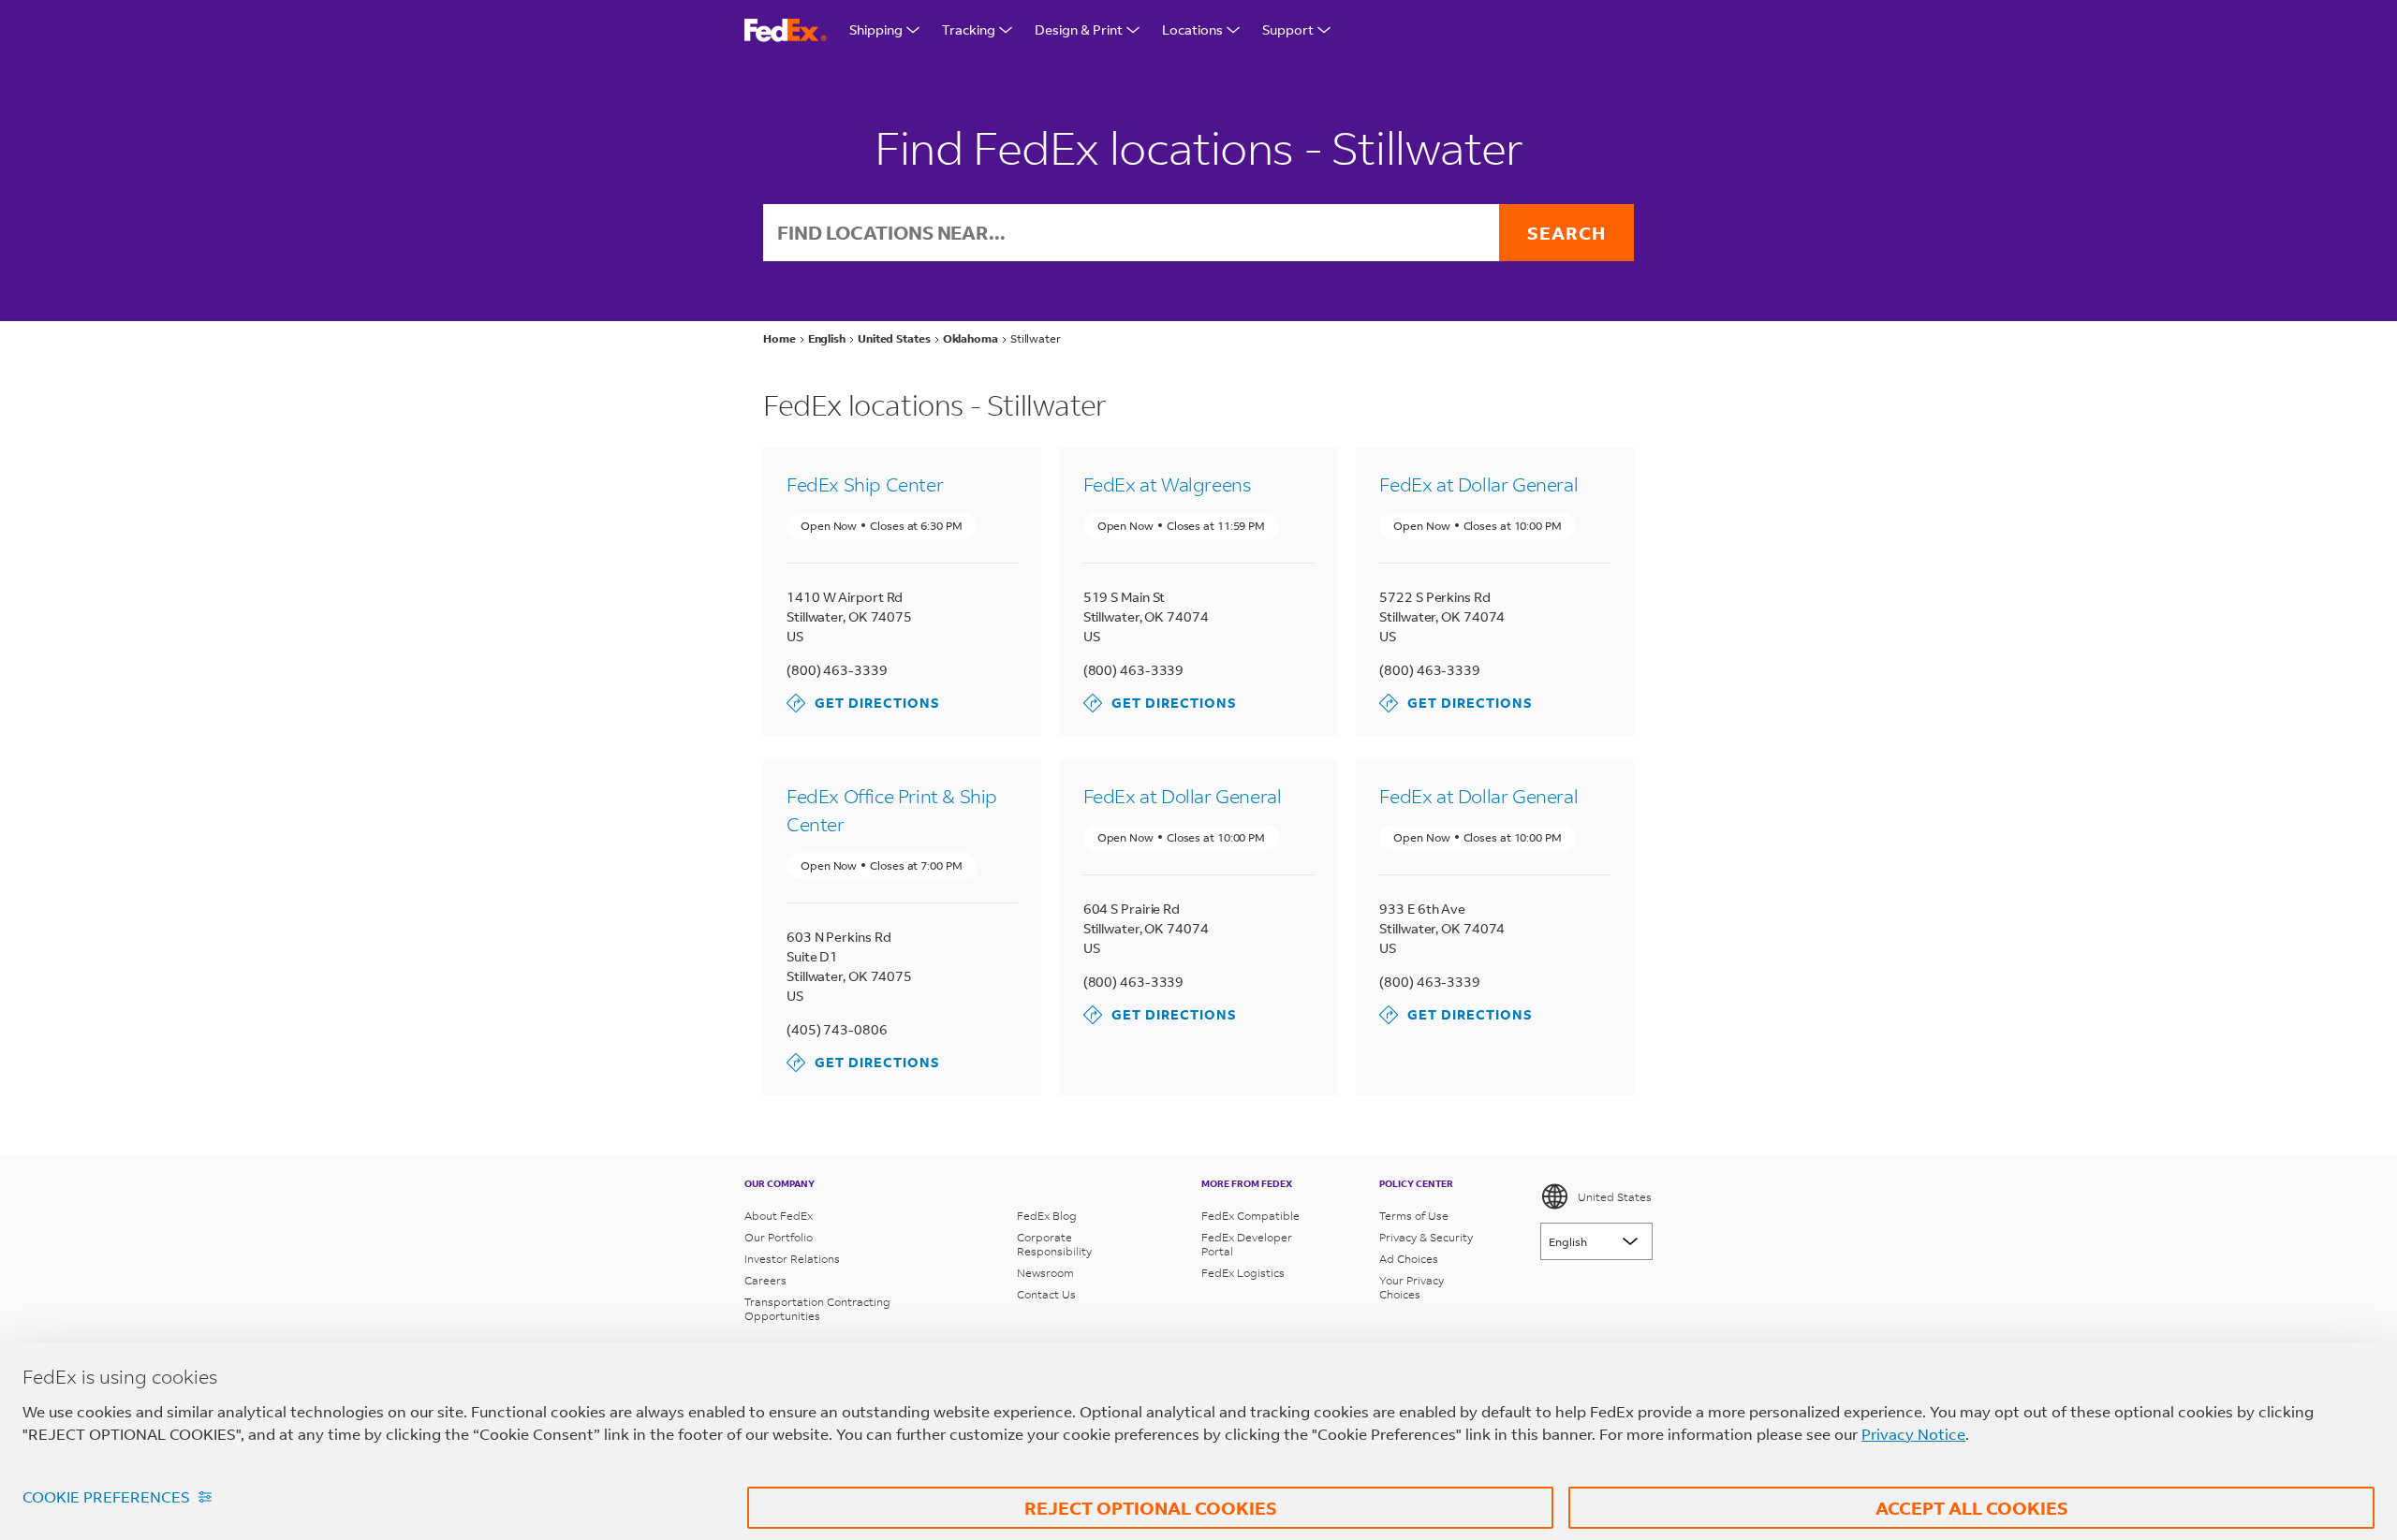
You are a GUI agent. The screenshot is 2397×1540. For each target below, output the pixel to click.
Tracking (969, 29)
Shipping (876, 29)
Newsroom (1045, 1273)
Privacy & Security (1426, 1237)
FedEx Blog (1047, 1216)
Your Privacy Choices (1412, 1287)
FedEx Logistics (1243, 1273)
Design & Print (1079, 29)
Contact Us (1046, 1294)
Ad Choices (1409, 1259)
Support (1288, 29)
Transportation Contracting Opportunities (817, 1309)
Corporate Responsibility (1054, 1244)
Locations (1192, 29)
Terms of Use (1414, 1216)
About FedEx (779, 1216)
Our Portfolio (779, 1237)
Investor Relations (792, 1259)
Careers (765, 1280)
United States (1615, 1197)
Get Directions (863, 703)
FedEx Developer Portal (1247, 1244)
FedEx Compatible (1250, 1216)
